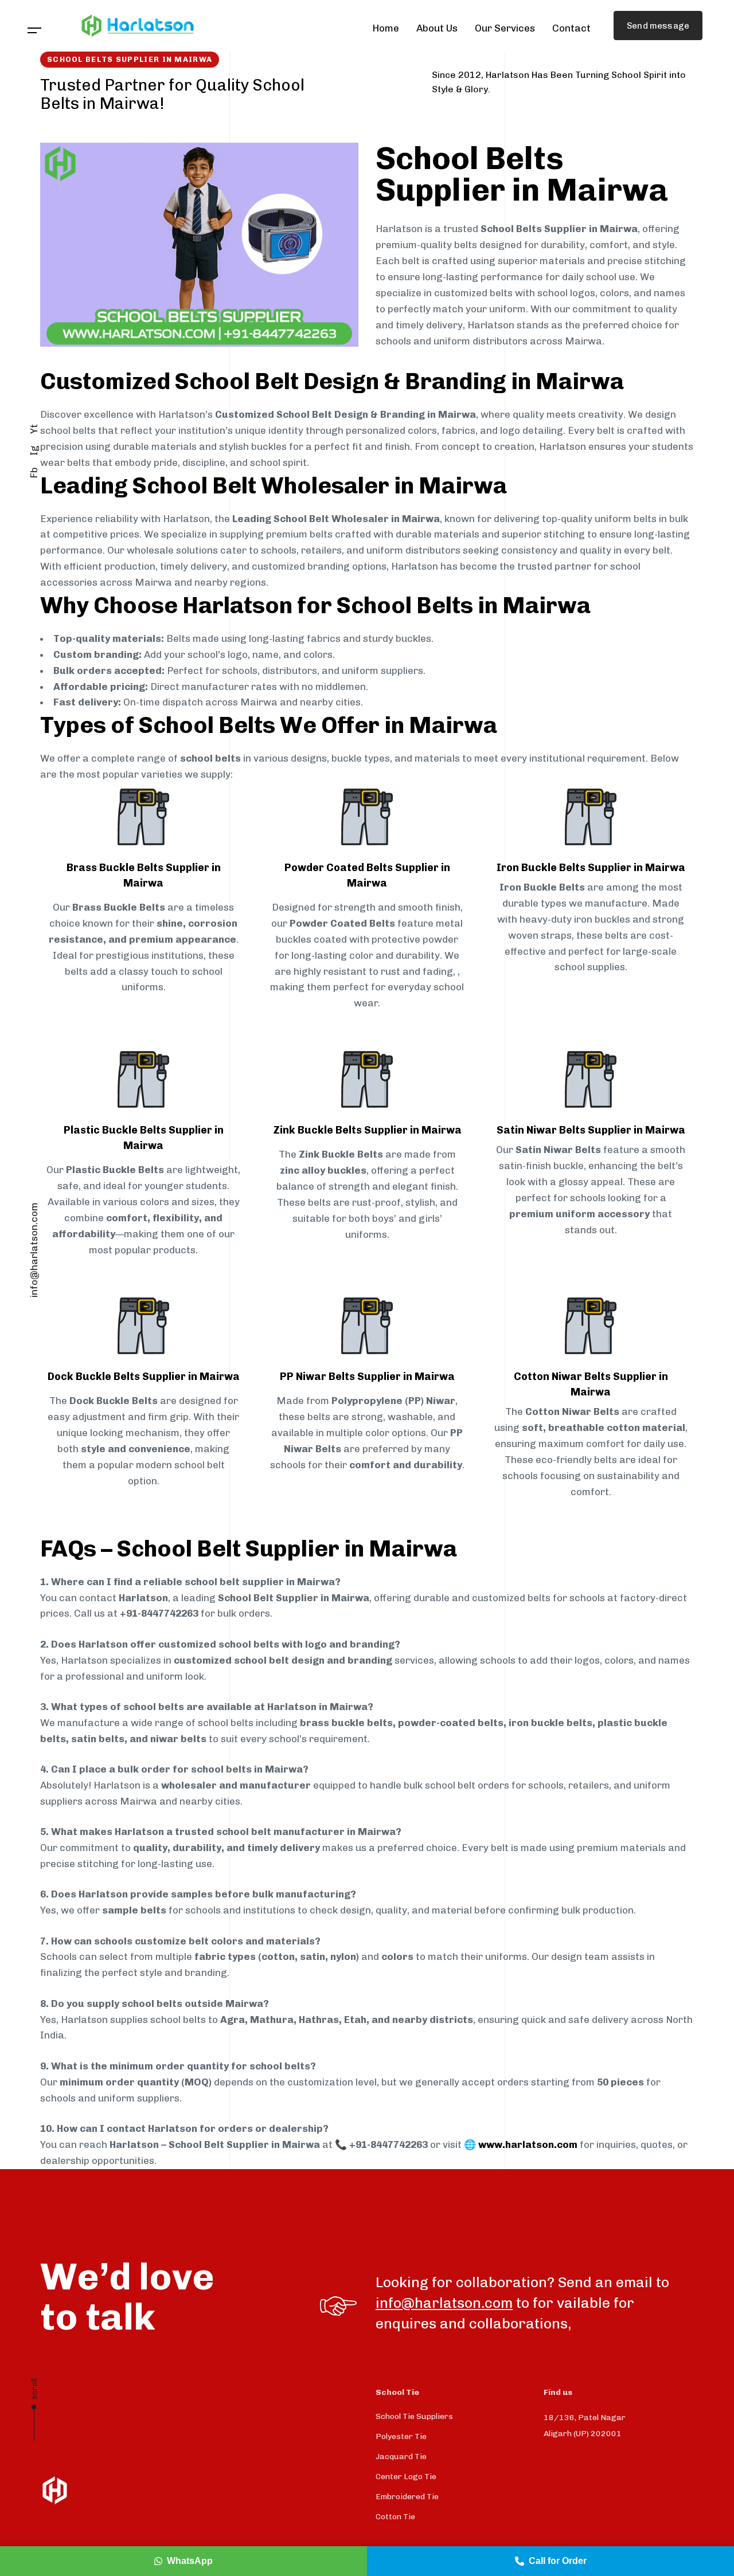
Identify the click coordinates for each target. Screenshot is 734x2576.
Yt (34, 429)
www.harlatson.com (528, 2144)
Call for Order (558, 2561)
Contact (571, 28)
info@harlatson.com (34, 1250)
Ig (34, 450)
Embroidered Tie (407, 2537)
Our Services (505, 28)
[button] (35, 31)
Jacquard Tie (401, 2497)
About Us (437, 28)
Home (386, 28)
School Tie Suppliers (414, 2457)
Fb (34, 473)
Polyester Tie (401, 2477)
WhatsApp (190, 2561)
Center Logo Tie (406, 2517)
